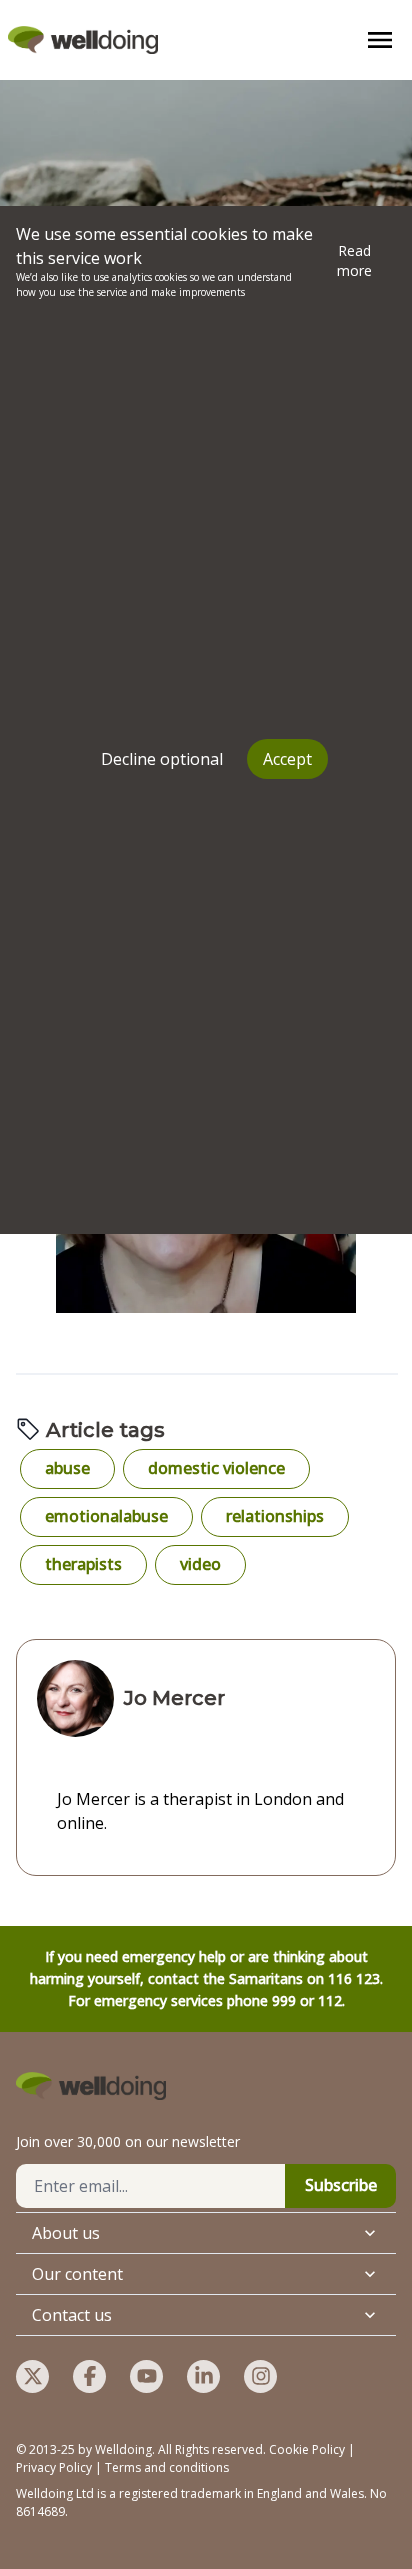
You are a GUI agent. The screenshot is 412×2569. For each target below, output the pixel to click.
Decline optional (162, 759)
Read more (354, 260)
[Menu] (380, 40)
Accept (287, 759)
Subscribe (341, 2185)
